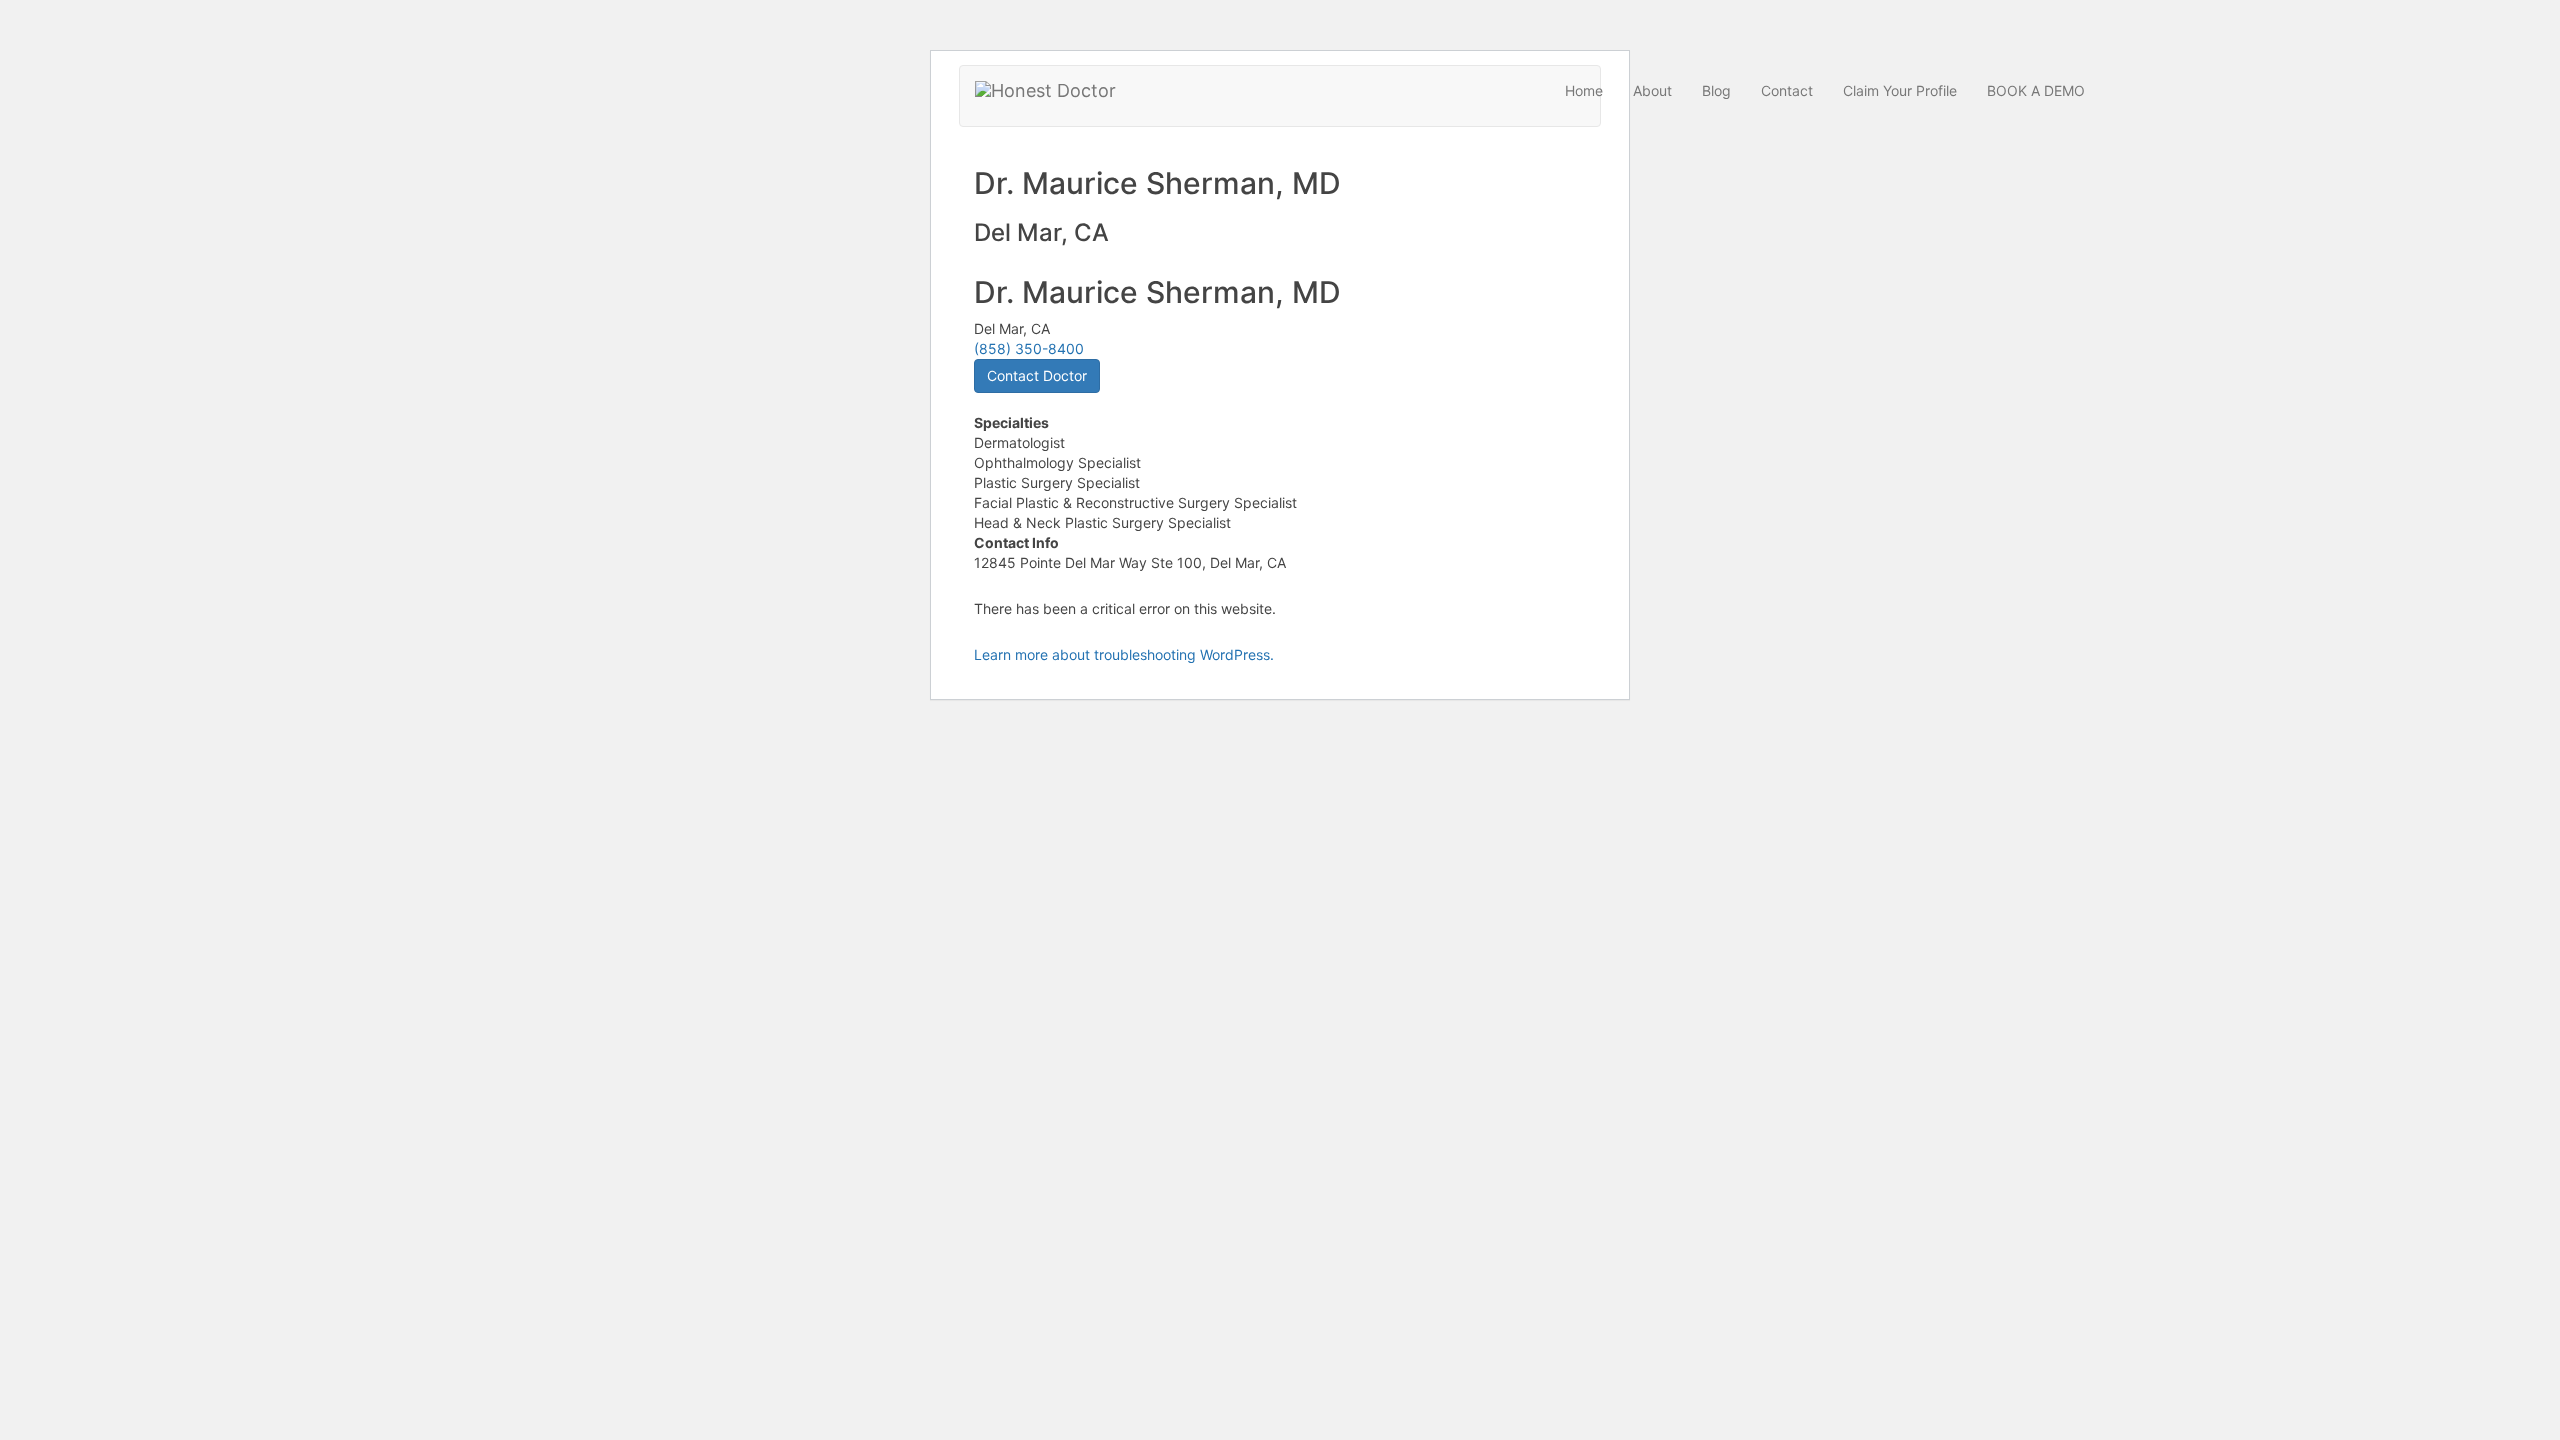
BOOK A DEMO (2036, 90)
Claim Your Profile (1900, 90)
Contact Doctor (1037, 375)
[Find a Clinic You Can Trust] (1045, 91)
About (1652, 90)
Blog (1716, 90)
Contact (1787, 90)
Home (1584, 90)
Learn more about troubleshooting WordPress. (1124, 654)
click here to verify (1396, 346)
